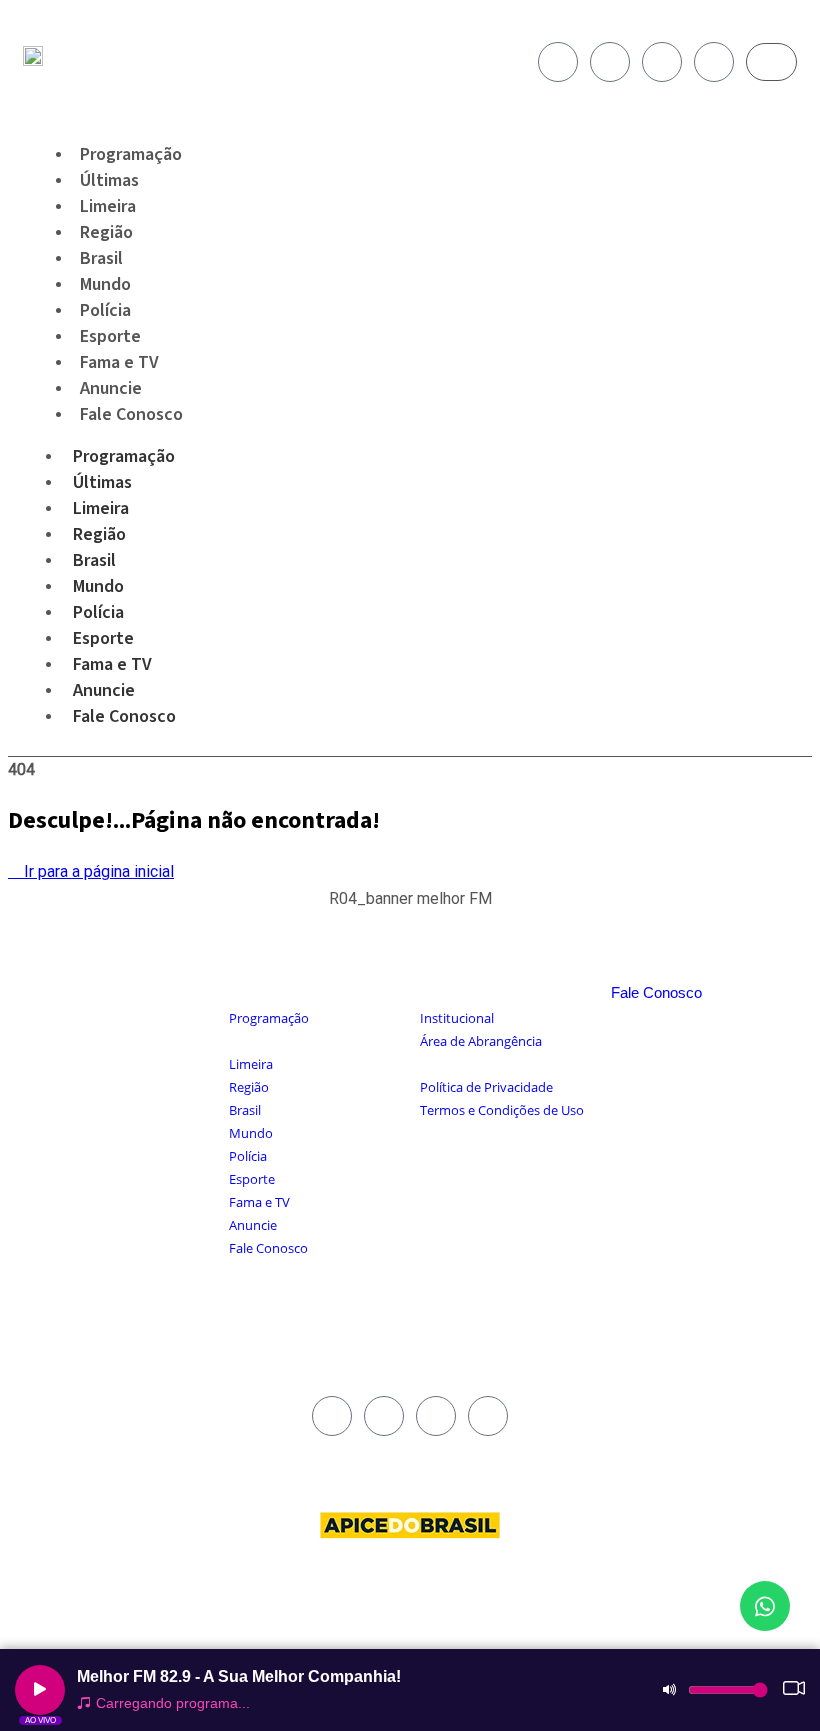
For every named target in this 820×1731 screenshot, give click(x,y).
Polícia (98, 612)
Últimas (102, 482)
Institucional (457, 1018)
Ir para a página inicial (97, 871)
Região (99, 534)
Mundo (98, 586)
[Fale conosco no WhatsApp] (765, 1606)
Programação (124, 456)
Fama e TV (112, 664)
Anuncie (104, 690)
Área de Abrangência (481, 1041)
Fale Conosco (131, 414)
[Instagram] (610, 62)
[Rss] (714, 62)
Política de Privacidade (486, 1087)
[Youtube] (662, 62)
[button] (410, 909)
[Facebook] (558, 62)
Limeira (101, 508)
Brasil (94, 560)
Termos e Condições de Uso (502, 1110)
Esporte (103, 638)
